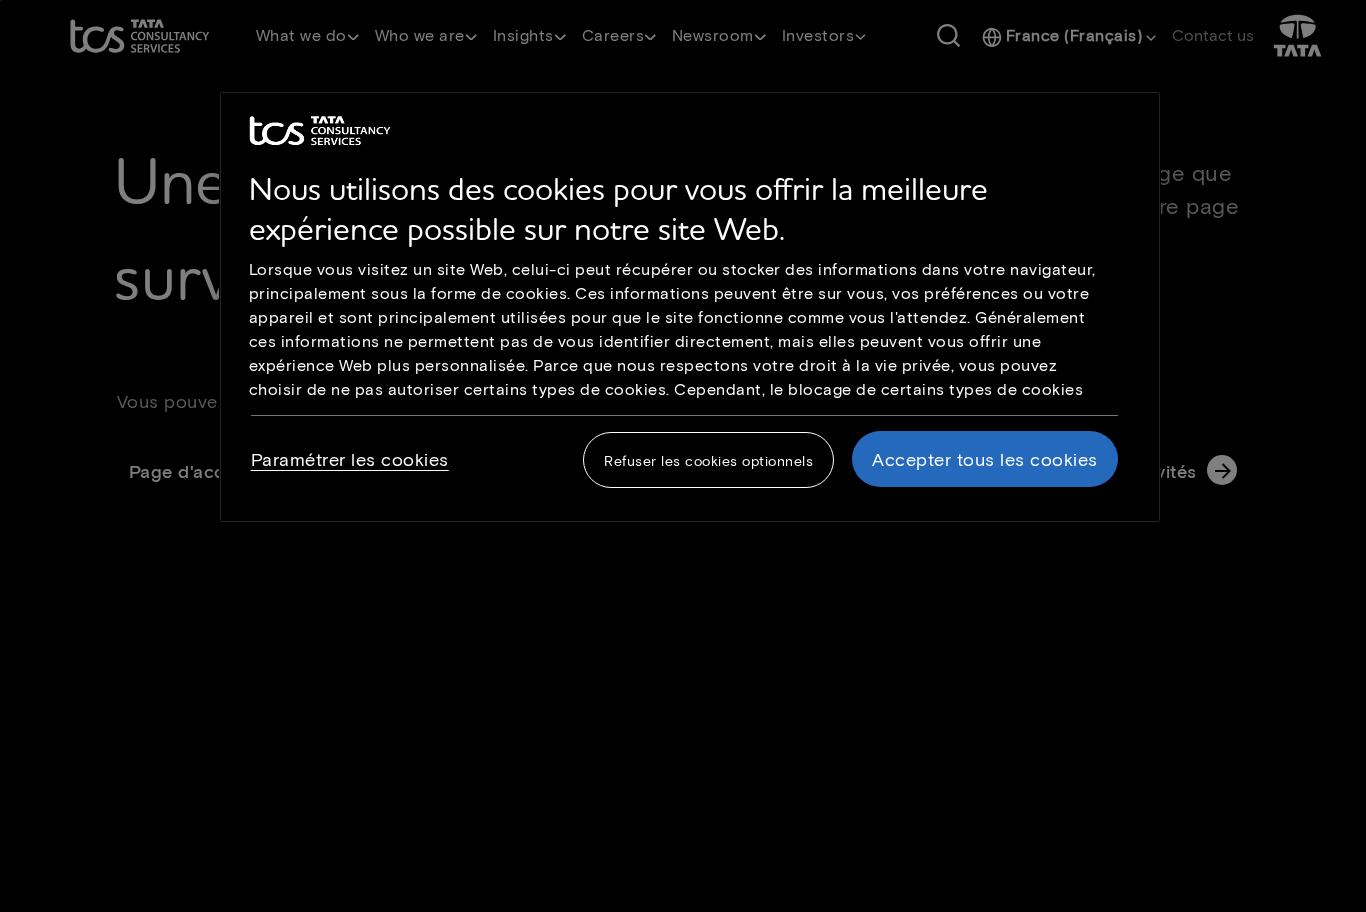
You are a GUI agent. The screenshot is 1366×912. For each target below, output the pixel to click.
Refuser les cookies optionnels (708, 460)
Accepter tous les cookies (985, 459)
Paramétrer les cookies (350, 459)
